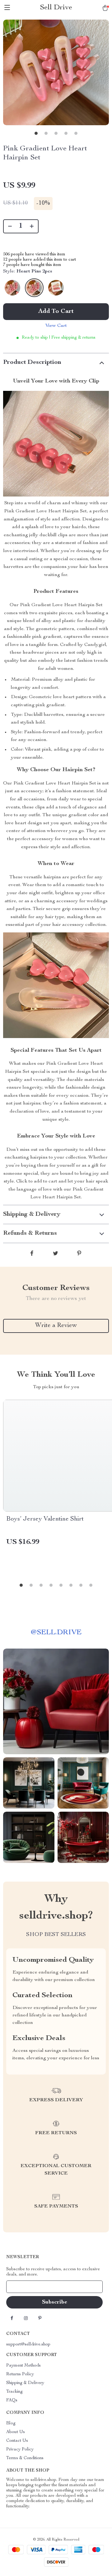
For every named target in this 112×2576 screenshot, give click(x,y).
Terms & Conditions (25, 2458)
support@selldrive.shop (28, 2345)
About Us (16, 2432)
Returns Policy (20, 2374)
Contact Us (17, 2441)
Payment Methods (23, 2366)
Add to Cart (56, 312)
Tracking (14, 2392)
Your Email (23, 2287)
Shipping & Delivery (25, 2383)
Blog (11, 2423)
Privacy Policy (20, 2450)
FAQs (12, 2400)
